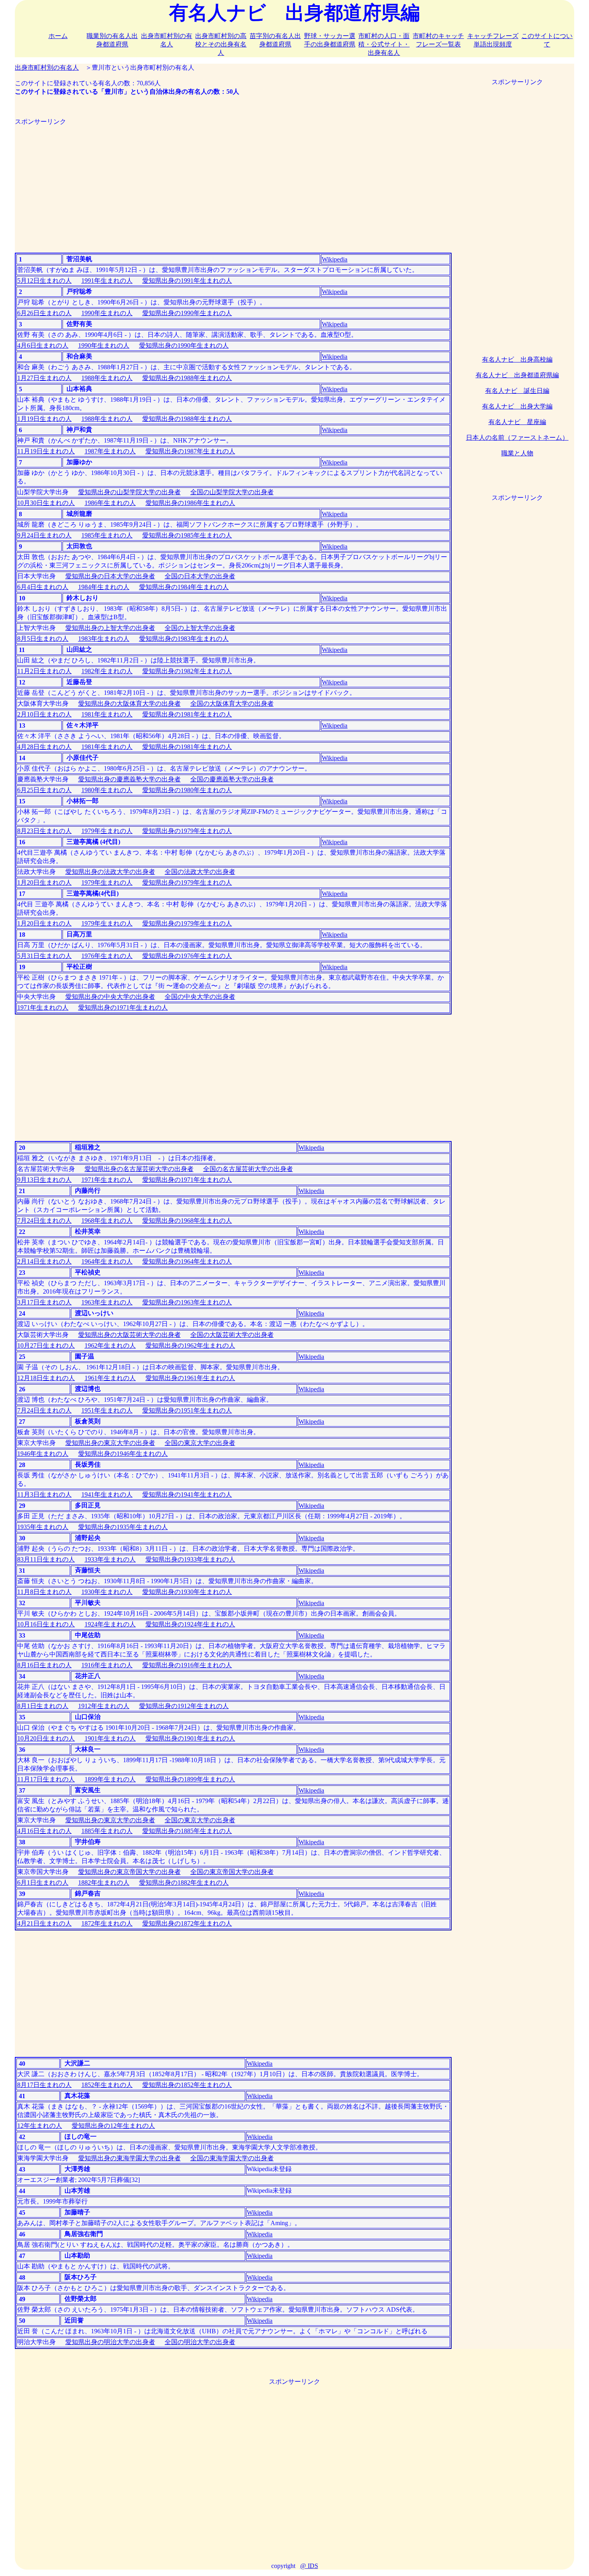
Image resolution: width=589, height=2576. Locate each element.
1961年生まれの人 (110, 1378)
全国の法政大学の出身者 (200, 872)
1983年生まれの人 (104, 639)
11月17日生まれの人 (46, 1779)
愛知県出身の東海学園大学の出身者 (129, 2158)
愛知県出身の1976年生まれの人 (187, 956)
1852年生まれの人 (107, 2085)
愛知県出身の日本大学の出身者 (110, 576)
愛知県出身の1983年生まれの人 (184, 639)
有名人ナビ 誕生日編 (517, 391)
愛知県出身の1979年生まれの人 (187, 831)
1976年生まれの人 (107, 956)
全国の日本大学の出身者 (200, 576)
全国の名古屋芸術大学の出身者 (248, 1169)
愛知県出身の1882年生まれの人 (184, 1883)
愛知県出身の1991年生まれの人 (187, 281)
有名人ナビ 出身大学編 (517, 406)
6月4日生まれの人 (43, 587)
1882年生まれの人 (104, 1883)
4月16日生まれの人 (44, 1831)
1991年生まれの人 (107, 281)
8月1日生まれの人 (43, 1706)
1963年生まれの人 (107, 1302)
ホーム (58, 36)
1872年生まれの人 (107, 1923)
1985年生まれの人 (107, 535)
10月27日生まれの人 (46, 1345)
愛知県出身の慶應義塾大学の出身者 (129, 779)
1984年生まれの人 (104, 587)
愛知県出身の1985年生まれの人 (187, 535)
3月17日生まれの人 (44, 1302)
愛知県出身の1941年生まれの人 (187, 1494)
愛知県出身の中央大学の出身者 (110, 997)
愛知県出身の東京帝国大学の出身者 (129, 1872)
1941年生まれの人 (107, 1494)
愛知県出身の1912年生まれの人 (184, 1706)
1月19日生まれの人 (44, 419)
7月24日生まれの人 (44, 1221)
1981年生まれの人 (107, 714)
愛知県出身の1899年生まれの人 (190, 1779)
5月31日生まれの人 (44, 956)
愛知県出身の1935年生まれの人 (123, 1527)
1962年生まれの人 (110, 1345)
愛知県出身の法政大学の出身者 (110, 872)
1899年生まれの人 (110, 1779)
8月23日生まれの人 (44, 831)
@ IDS (309, 2566)
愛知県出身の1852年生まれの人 (187, 2085)
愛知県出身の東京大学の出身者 (110, 1443)
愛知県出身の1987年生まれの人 (190, 451)
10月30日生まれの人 (46, 503)
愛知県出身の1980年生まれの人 (187, 790)
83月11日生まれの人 (46, 1559)
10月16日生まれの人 (46, 1624)
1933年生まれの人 (110, 1559)
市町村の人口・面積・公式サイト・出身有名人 (384, 44)
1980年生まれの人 (107, 790)
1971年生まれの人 (43, 1007)
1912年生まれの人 (104, 1706)
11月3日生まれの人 (44, 1494)
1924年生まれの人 (110, 1624)
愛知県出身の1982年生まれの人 (187, 671)
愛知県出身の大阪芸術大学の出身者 (129, 1335)
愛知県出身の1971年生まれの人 (123, 1007)
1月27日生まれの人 (44, 378)
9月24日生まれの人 (44, 535)
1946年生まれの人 (43, 1454)
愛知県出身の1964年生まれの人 (187, 1261)
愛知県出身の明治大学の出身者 (110, 2342)
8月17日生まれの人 (44, 2085)
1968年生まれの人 (107, 1221)
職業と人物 (517, 453)
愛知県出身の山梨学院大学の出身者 (129, 492)
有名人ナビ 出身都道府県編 (517, 375)
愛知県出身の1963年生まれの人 (187, 1302)
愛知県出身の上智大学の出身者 (110, 628)
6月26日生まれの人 (44, 313)
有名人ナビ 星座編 (517, 422)
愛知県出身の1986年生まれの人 (190, 503)
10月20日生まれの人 (46, 1738)
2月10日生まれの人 (44, 714)
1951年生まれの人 (107, 1410)
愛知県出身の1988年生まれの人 (187, 378)
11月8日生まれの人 (44, 1592)
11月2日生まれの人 (44, 671)
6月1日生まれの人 (43, 1883)
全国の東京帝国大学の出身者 (232, 1872)
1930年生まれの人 (107, 1592)
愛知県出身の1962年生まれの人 (190, 1345)
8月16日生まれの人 (44, 1665)
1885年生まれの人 (107, 1831)
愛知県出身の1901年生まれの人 (190, 1738)
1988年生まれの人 (107, 378)
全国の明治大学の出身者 (200, 2342)
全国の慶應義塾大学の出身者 (232, 779)
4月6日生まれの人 (43, 345)
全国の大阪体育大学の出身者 (232, 703)
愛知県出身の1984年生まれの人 (184, 587)
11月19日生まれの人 (46, 451)
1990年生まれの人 (107, 313)
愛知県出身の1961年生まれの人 (190, 1378)
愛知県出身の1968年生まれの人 (187, 1221)
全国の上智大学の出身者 (200, 628)
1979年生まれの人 (107, 831)
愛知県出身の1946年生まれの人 (123, 1454)
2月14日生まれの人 (44, 1261)
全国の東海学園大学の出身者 (232, 2158)
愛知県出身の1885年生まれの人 (187, 1831)
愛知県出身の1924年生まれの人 (190, 1624)
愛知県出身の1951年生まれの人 (187, 1410)
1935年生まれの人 (43, 1527)
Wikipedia (335, 259)
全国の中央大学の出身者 (200, 997)
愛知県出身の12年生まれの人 (113, 2126)
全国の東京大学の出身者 (200, 1443)
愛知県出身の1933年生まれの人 (190, 1559)
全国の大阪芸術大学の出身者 (232, 1335)
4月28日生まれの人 (44, 747)
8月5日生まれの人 (43, 639)
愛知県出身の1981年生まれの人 (187, 714)
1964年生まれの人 (107, 1261)
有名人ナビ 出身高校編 (517, 359)
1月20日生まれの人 (44, 882)
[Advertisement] (233, 182)
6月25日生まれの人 (44, 790)
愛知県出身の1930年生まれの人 (187, 1592)
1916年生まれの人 (107, 1665)
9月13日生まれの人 (44, 1180)
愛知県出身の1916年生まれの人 (187, 1665)
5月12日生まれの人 (44, 281)
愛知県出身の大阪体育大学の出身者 (129, 703)
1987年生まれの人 (110, 451)
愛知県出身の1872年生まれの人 (187, 1923)
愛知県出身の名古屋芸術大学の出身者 (139, 1169)
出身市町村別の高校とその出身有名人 (221, 44)
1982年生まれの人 (107, 671)
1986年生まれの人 (110, 503)
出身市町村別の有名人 (47, 67)
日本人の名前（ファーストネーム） (517, 438)
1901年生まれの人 (110, 1738)
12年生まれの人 (40, 2126)
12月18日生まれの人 (46, 1378)
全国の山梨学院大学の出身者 (232, 492)
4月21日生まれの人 (44, 1923)
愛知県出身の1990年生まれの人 (187, 313)
